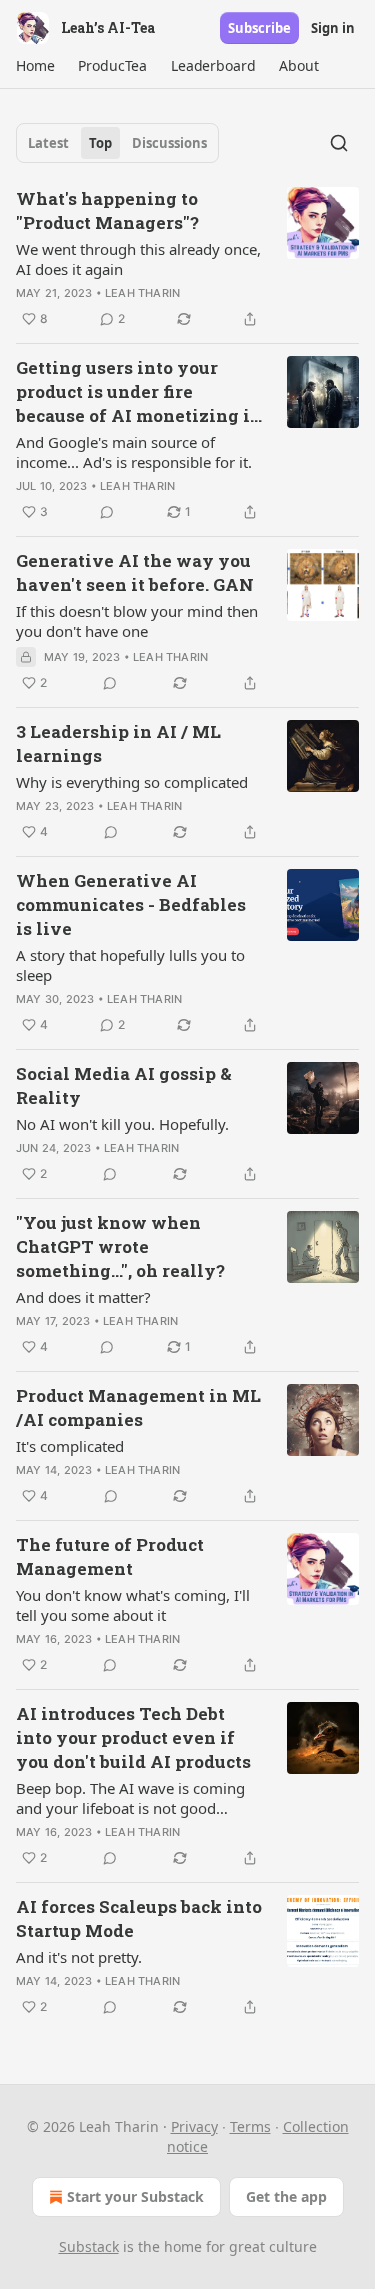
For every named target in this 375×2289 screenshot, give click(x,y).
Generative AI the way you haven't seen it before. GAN (135, 572)
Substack (89, 2246)
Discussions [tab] (169, 143)
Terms (250, 2126)
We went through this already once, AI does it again (138, 259)
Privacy (194, 2126)
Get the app (286, 2196)
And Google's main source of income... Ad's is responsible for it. (134, 452)
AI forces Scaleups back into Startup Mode (139, 1918)
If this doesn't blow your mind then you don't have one (137, 621)
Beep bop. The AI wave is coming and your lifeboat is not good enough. (130, 1798)
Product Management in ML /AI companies (138, 1407)
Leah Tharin (142, 293)
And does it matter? (83, 1297)
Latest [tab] (48, 143)
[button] (35, 66)
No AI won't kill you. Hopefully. (122, 1124)
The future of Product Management (110, 1556)
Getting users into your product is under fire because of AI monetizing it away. (136, 392)
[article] (187, 259)
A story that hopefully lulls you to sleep (130, 965)
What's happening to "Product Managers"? (107, 210)
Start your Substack (135, 2196)
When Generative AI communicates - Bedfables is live (131, 904)
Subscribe (259, 28)
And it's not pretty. (79, 1957)
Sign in (333, 28)
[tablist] (117, 143)
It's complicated (70, 1446)
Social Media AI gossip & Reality (124, 1085)
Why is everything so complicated (132, 782)
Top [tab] (100, 143)
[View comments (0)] (107, 512)
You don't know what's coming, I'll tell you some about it (133, 1605)
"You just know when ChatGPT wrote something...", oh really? (120, 1246)
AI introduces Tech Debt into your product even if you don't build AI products (133, 1737)
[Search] (339, 143)
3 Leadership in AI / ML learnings (118, 743)
